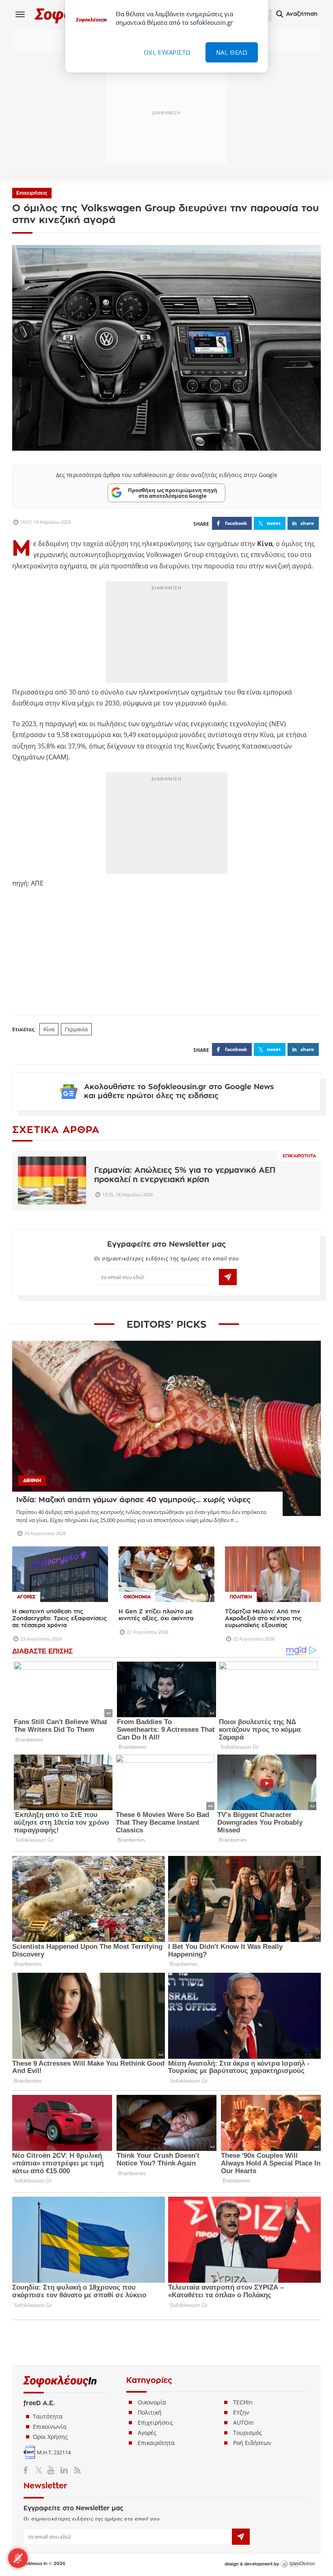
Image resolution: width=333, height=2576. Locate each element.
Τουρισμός (248, 2433)
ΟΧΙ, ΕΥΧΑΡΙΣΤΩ (167, 52)
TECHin (243, 2402)
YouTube (52, 2470)
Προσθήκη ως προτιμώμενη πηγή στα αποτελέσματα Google (173, 493)
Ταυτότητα (48, 2416)
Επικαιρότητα (299, 1156)
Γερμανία (76, 1029)
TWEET (274, 523)
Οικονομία (152, 2402)
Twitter (40, 2470)
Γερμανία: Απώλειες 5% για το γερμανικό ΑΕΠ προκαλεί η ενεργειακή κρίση (185, 1175)
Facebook (29, 2470)
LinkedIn (64, 2470)
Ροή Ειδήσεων (252, 2443)
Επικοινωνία (50, 2427)
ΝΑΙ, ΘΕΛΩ (232, 52)
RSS (76, 2470)
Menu (20, 14)
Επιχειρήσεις (32, 193)
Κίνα (49, 1029)
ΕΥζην (241, 2412)
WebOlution (298, 2564)
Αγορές (147, 2433)
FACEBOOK (236, 523)
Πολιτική (150, 2412)
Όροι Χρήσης (50, 2437)
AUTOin (243, 2422)
